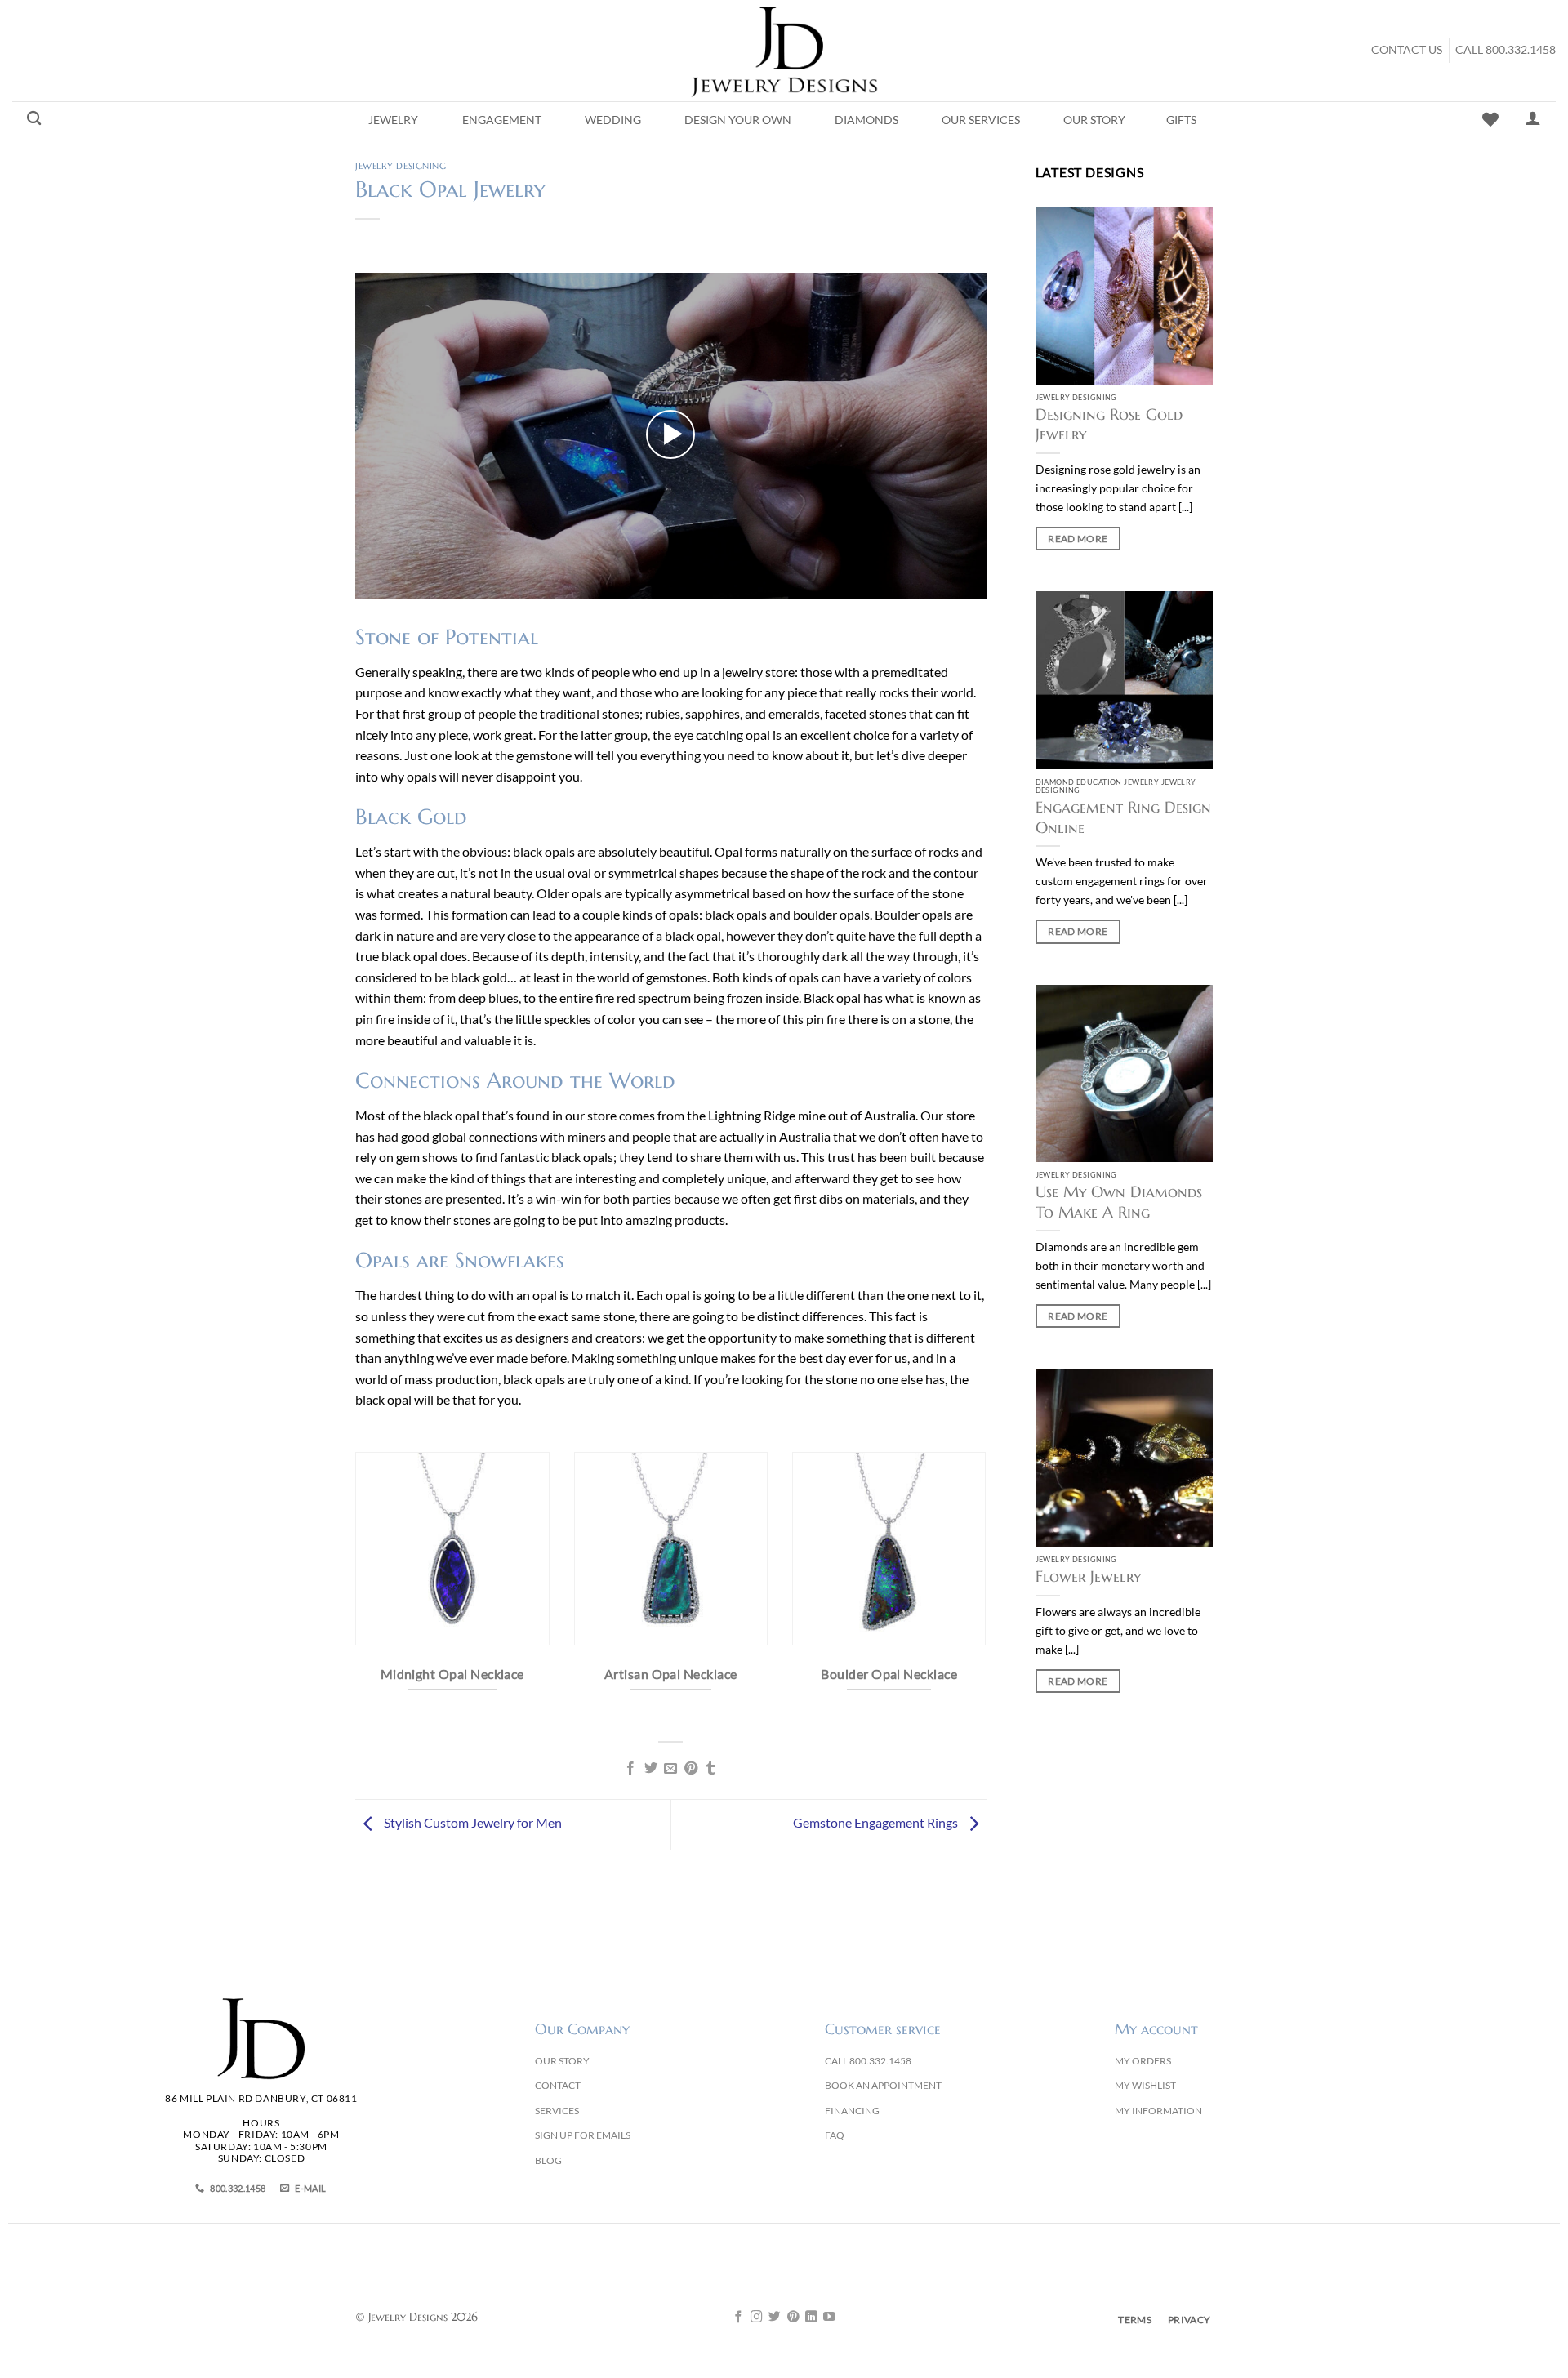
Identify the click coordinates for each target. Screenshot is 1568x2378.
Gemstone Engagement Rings (877, 1822)
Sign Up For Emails (583, 2135)
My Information (1158, 2111)
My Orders (1143, 2061)
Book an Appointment (883, 2085)
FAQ (835, 2135)
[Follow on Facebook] (739, 2318)
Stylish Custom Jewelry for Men (472, 1822)
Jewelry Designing (401, 166)
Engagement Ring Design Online (1123, 817)
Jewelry (393, 120)
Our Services (981, 120)
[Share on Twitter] (651, 1769)
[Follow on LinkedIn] (811, 2318)
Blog (548, 2160)
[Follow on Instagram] (757, 2318)
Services (557, 2111)
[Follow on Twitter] (775, 2318)
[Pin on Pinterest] (691, 1769)
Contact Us (1407, 50)
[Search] (34, 119)
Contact (558, 2085)
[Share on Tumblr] (710, 1769)
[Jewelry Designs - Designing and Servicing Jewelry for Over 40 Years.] (784, 51)
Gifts (1181, 120)
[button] (670, 434)
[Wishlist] (1490, 119)
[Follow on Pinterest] (793, 2318)
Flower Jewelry (1088, 1576)
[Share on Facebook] (630, 1769)
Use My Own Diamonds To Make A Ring (1119, 1202)
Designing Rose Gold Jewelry (1109, 424)
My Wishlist (1145, 2085)
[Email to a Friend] (670, 1769)
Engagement (502, 120)
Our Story (1094, 120)
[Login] (1533, 118)
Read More (1078, 539)
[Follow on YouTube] (829, 2318)
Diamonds (866, 120)
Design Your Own (738, 120)
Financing (852, 2111)
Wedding (613, 120)
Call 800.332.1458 (1506, 50)
